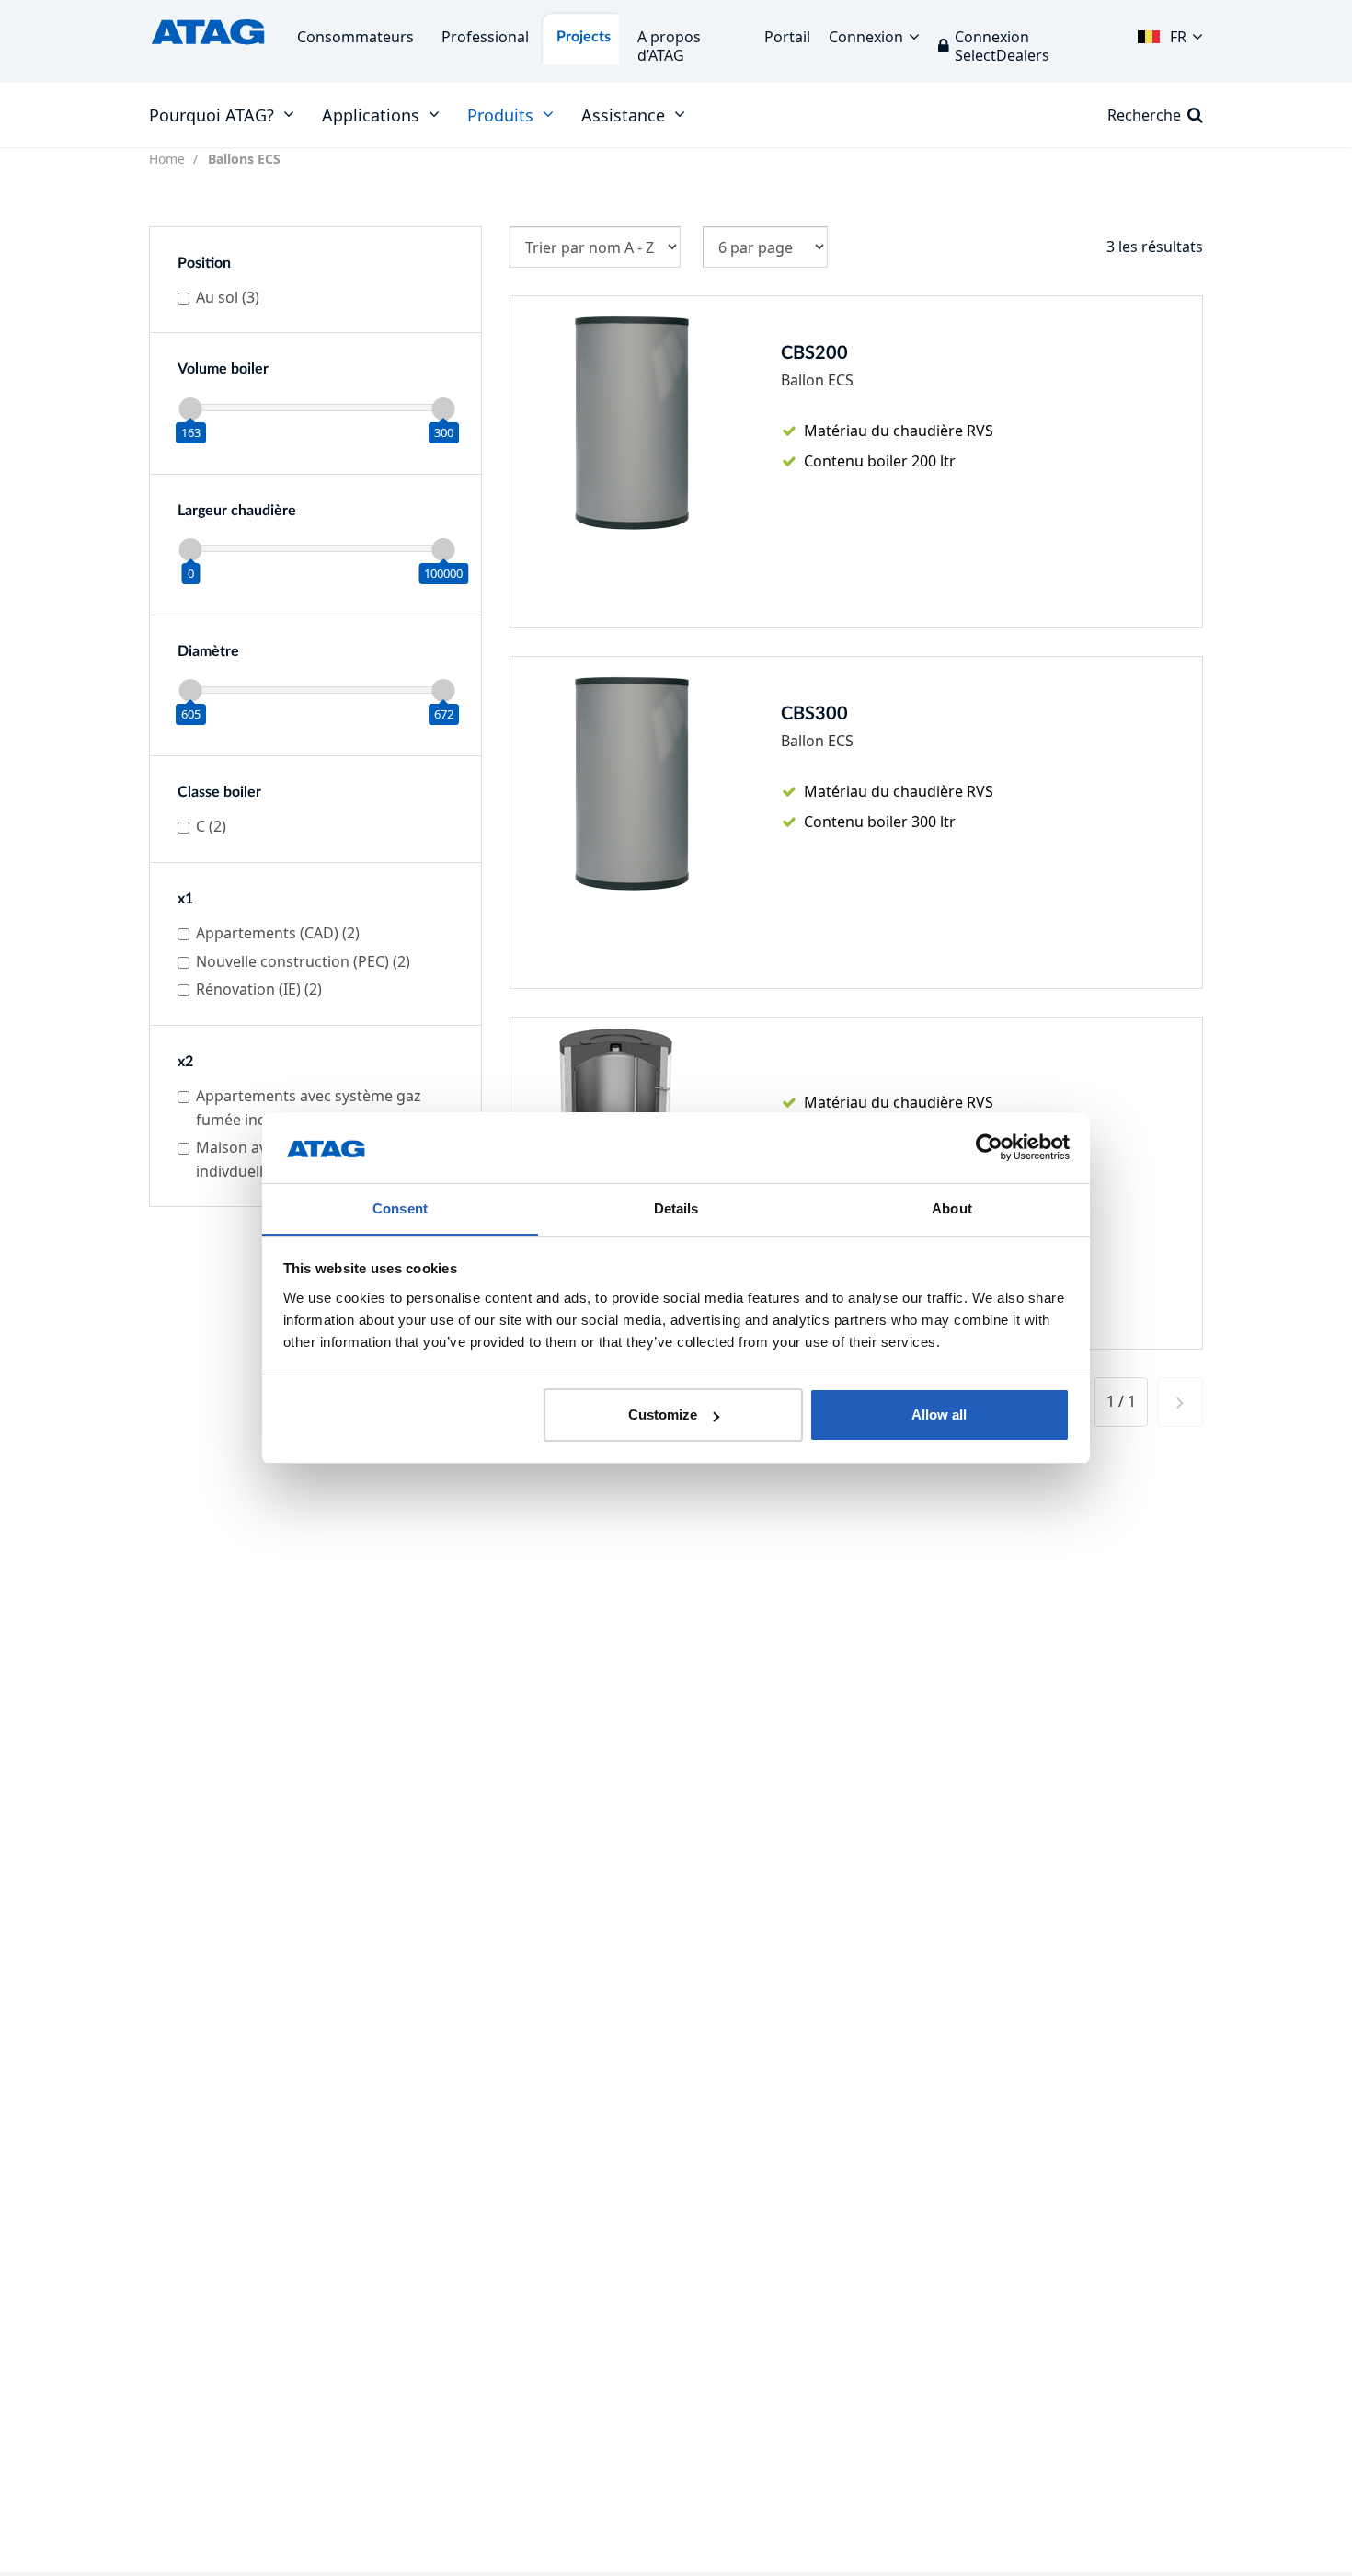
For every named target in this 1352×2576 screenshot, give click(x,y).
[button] (1170, 32)
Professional (485, 37)
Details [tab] (676, 1208)
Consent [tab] (400, 1208)
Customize (663, 1414)
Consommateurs (355, 37)
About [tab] (952, 1208)
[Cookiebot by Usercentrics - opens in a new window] (989, 1148)
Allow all (939, 1414)
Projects (584, 37)
